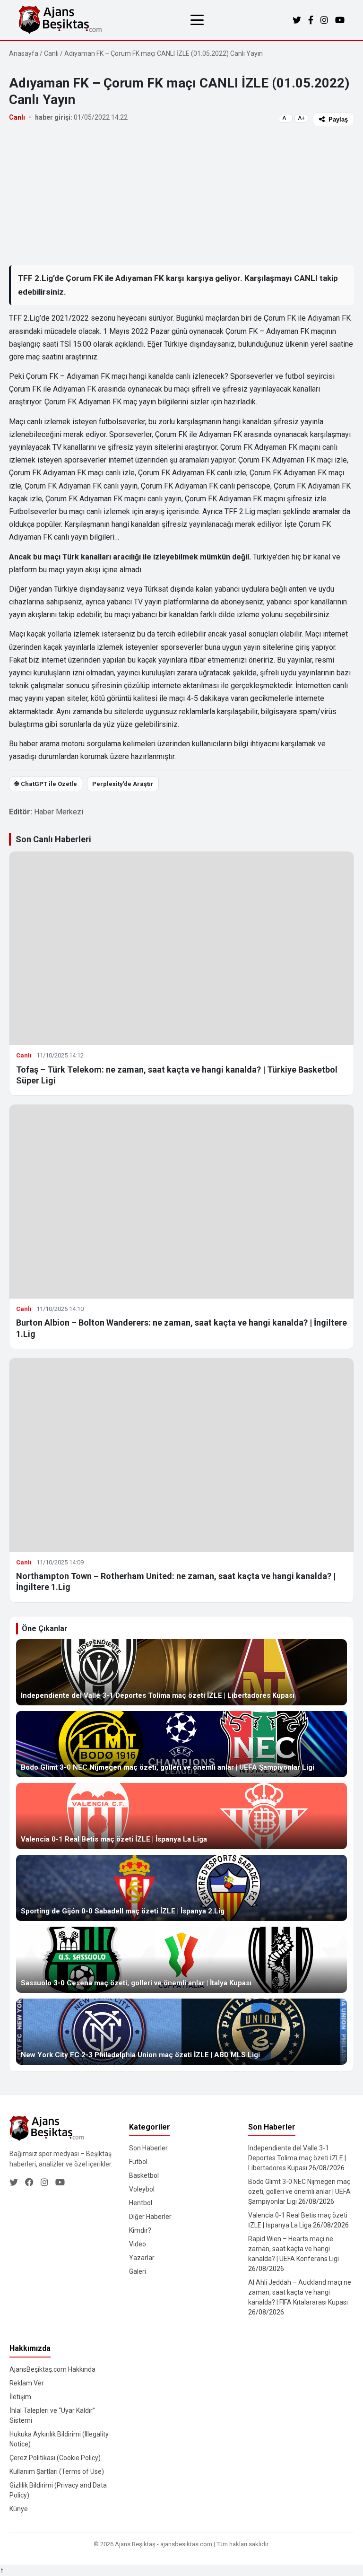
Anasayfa (24, 53)
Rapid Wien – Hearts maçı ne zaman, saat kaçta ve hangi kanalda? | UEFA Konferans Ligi (294, 2249)
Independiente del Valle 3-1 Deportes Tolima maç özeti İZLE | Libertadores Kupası (297, 2158)
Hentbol (141, 2203)
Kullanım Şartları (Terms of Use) (57, 2471)
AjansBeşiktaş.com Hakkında (52, 2369)
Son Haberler (148, 2148)
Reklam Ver (27, 2383)
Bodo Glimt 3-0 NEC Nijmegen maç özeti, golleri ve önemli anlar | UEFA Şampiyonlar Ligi (299, 2192)
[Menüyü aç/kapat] (197, 20)
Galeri (138, 2271)
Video (138, 2244)
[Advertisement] (181, 195)
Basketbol (144, 2175)
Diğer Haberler (150, 2217)
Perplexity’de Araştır (123, 784)
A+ (301, 118)
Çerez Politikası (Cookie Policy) (55, 2458)
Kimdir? (140, 2230)
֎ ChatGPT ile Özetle (46, 784)
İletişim (20, 2397)
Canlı (51, 53)
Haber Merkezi (59, 812)
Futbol (138, 2162)
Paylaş (338, 119)
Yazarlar (142, 2258)
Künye (19, 2509)
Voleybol (142, 2189)
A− (286, 118)
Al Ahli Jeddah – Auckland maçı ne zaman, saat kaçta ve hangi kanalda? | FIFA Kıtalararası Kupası (300, 2292)
